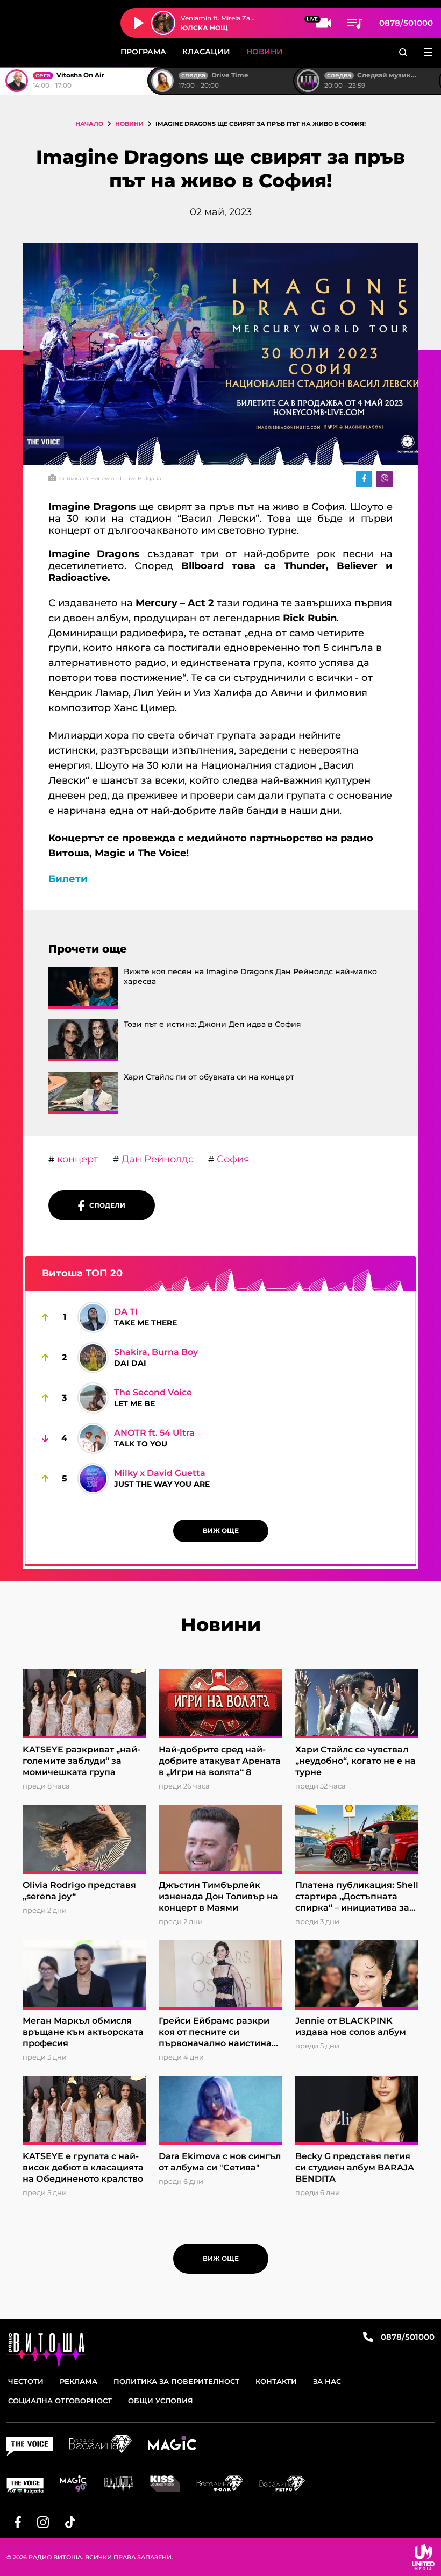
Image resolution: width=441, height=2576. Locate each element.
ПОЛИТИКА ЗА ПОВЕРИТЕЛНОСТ (176, 2381)
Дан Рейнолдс (156, 1159)
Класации (206, 52)
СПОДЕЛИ (105, 1205)
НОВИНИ (129, 124)
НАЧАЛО (89, 124)
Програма (143, 52)
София (232, 1159)
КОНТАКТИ (276, 2381)
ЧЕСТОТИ (26, 2381)
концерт (76, 1159)
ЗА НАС (327, 2381)
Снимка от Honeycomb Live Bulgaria (110, 478)
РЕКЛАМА (79, 2381)
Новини (265, 52)
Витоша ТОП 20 (82, 1273)
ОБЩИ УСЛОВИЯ (161, 2401)
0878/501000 (406, 23)
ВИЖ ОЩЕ (221, 1531)
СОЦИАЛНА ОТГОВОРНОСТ (60, 2401)
